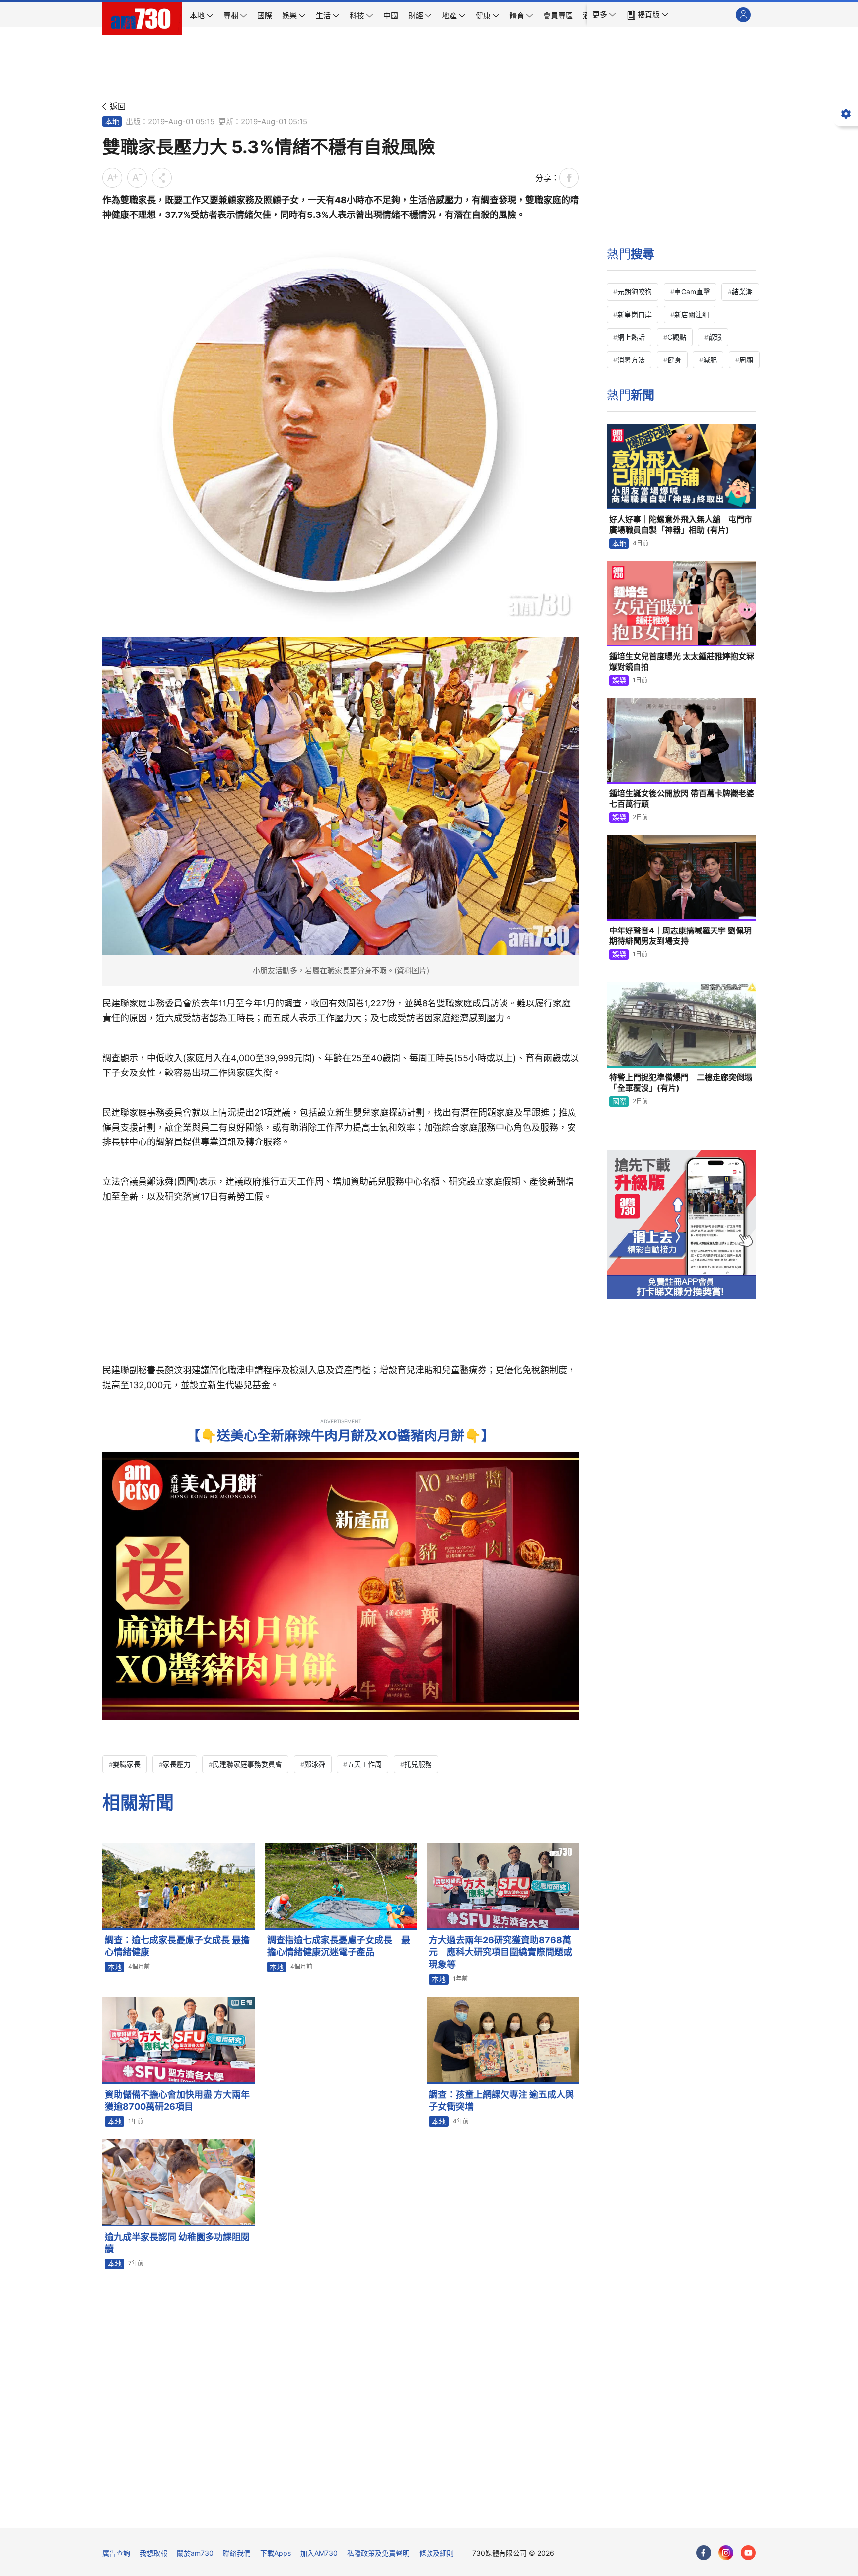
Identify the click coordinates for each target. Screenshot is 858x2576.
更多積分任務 (481, 2513)
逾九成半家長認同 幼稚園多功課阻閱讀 (177, 2243)
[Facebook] (704, 2553)
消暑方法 (631, 360)
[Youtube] (748, 2553)
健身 (674, 360)
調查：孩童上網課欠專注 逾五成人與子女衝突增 (501, 2101)
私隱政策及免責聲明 (378, 2553)
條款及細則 (436, 2553)
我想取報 (153, 2553)
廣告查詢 (116, 2553)
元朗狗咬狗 (635, 292)
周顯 (746, 360)
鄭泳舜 (315, 1764)
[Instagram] (726, 2553)
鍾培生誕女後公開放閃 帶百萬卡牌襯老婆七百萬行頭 (682, 799)
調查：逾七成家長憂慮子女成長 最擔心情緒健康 (177, 1946)
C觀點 (677, 337)
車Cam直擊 (692, 292)
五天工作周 (364, 1764)
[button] (604, 15)
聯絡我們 (237, 2553)
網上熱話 (631, 337)
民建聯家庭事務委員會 (247, 1764)
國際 (619, 1101)
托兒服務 (418, 1764)
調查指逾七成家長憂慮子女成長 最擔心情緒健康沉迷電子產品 (339, 1946)
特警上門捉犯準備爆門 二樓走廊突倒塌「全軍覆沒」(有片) (681, 1083)
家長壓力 (177, 1764)
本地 (112, 121)
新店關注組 (692, 315)
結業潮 (742, 292)
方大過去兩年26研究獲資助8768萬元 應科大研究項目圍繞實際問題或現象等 (500, 1952)
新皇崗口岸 (635, 315)
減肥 (710, 360)
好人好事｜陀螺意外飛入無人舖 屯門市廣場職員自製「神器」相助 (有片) (681, 525)
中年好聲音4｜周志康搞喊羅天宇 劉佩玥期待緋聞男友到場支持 (680, 936)
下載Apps (276, 2553)
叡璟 (715, 337)
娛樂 (619, 680)
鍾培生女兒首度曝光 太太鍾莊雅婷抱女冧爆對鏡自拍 (682, 662)
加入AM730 (319, 2553)
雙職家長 (127, 1764)
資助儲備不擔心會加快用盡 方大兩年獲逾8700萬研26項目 (177, 2101)
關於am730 (195, 2553)
